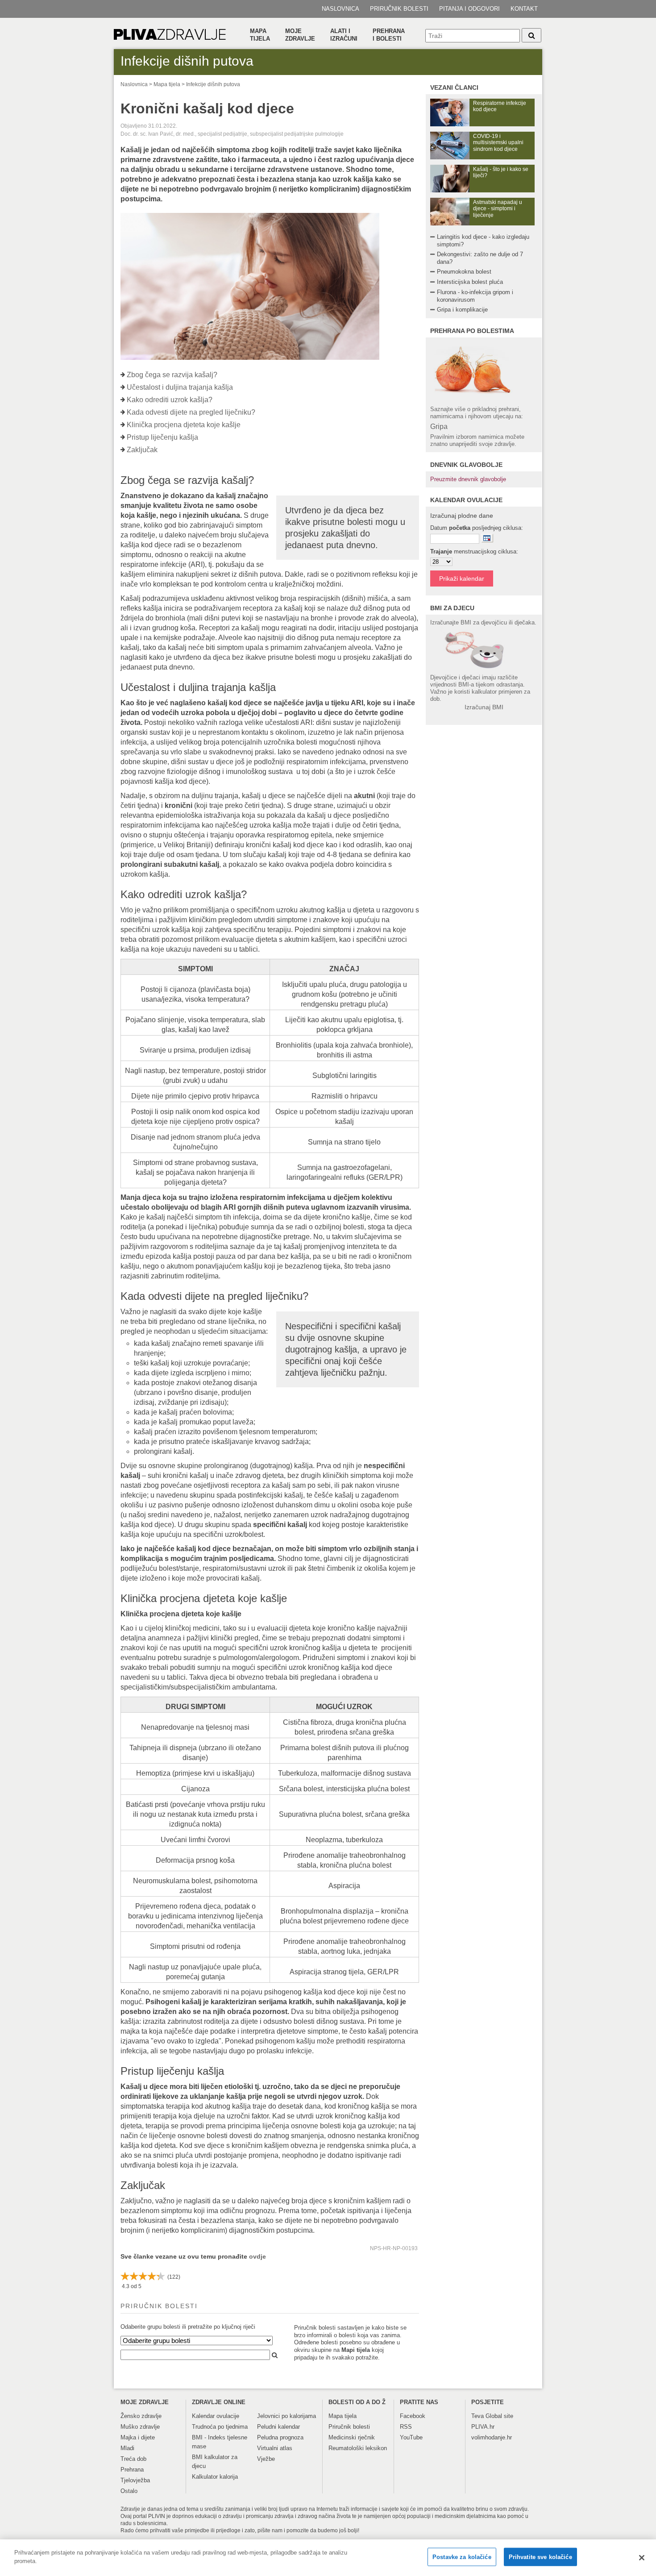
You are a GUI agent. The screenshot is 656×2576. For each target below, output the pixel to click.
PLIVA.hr (483, 2427)
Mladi (127, 2448)
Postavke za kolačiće (462, 2557)
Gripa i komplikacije (462, 310)
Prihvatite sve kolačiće (540, 2557)
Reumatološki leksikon (358, 2448)
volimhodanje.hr (492, 2437)
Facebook (413, 2416)
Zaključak (142, 450)
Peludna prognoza (280, 2437)
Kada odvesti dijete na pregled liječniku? (191, 412)
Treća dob (133, 2459)
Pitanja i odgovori (469, 9)
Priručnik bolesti (399, 9)
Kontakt (524, 9)
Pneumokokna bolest (464, 272)
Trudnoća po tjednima (220, 2427)
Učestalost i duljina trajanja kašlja (180, 387)
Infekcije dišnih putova (213, 84)
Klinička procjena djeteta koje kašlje (184, 425)
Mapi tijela (356, 2350)
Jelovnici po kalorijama (286, 2416)
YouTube (411, 2437)
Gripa (439, 427)
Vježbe (266, 2459)
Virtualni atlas (275, 2448)
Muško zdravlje (140, 2427)
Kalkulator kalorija (215, 2477)
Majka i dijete (138, 2437)
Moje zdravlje (300, 35)
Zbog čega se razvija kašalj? (172, 375)
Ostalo (129, 2491)
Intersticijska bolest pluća (470, 282)
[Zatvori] (642, 2558)
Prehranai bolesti (389, 35)
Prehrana (132, 2470)
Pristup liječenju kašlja (162, 437)
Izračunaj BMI (484, 707)
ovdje (257, 2256)
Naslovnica (340, 9)
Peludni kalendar (278, 2427)
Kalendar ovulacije (216, 2416)
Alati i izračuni (344, 35)
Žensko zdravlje (141, 2416)
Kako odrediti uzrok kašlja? (170, 400)
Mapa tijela (260, 35)
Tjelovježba (135, 2480)
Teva (477, 2416)
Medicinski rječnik (352, 2437)
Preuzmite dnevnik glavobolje (468, 479)
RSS (406, 2427)
